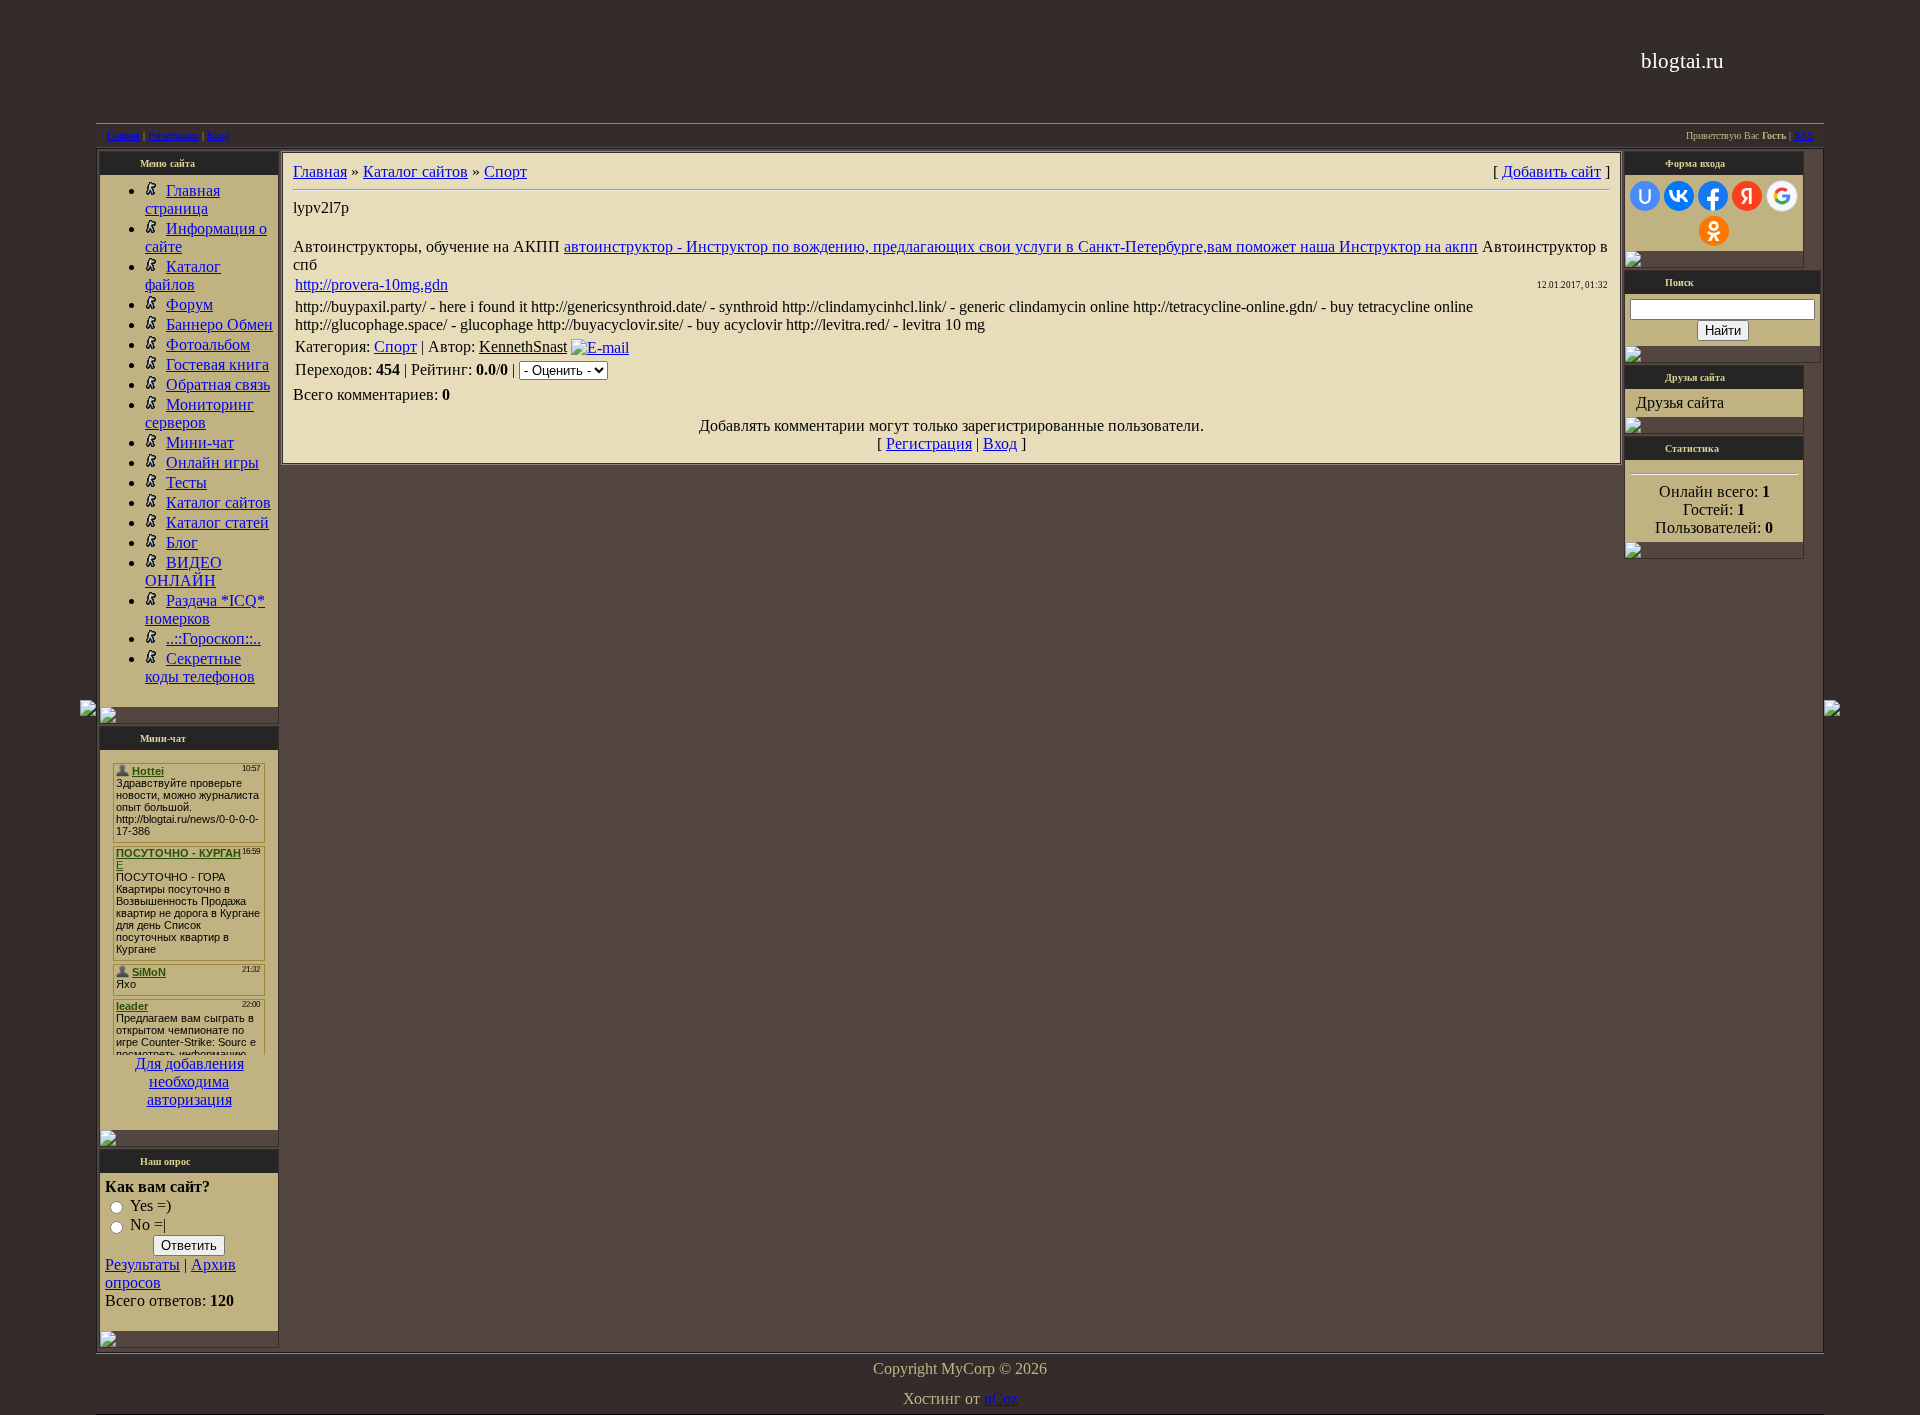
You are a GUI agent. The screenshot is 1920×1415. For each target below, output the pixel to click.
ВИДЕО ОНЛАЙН (183, 571)
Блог (182, 542)
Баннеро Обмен (219, 324)
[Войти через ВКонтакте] (1679, 196)
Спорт (505, 171)
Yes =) (150, 1205)
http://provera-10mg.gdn (371, 284)
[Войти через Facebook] (1713, 196)
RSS (1803, 135)
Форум (189, 304)
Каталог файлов (183, 275)
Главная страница (182, 199)
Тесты (186, 482)
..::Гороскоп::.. (213, 638)
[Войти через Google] (1782, 196)
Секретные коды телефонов (200, 667)
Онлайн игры (212, 462)
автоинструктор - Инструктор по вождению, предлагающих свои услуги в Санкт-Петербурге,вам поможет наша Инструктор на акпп (1021, 246)
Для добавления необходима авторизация (189, 1081)
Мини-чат (200, 442)
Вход (218, 135)
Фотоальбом (208, 344)
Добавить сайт (1551, 171)
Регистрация (173, 135)
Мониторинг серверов (199, 413)
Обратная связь (218, 384)
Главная (123, 135)
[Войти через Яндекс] (1747, 196)
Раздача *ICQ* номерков (205, 609)
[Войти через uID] (1645, 196)
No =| (148, 1225)
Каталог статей (217, 522)
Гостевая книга (217, 364)
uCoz (1001, 1398)
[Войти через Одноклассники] (1714, 231)
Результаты (142, 1264)
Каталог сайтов (218, 502)
